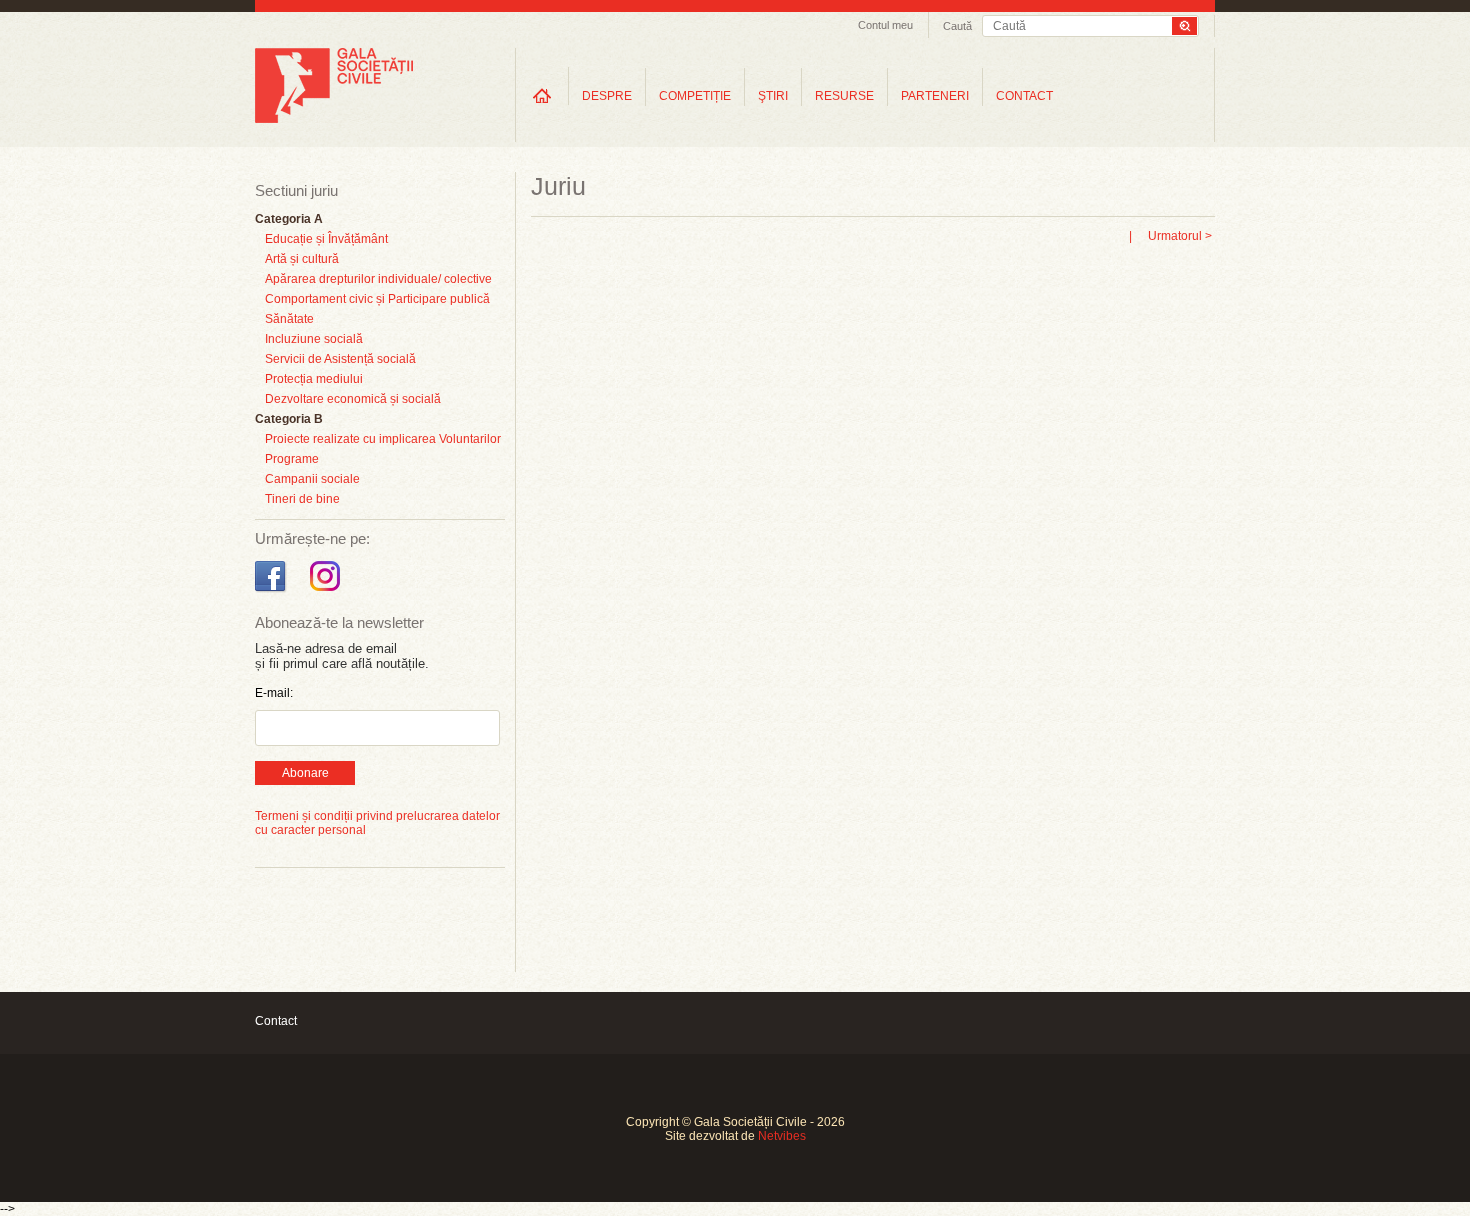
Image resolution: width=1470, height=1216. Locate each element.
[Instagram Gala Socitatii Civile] (327, 592)
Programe (292, 459)
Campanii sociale (312, 479)
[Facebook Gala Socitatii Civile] (272, 592)
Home (542, 95)
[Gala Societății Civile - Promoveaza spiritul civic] (334, 119)
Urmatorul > (1180, 236)
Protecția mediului (314, 379)
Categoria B (289, 419)
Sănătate (289, 319)
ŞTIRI (773, 96)
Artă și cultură (302, 259)
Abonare (305, 773)
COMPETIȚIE (695, 96)
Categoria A (289, 219)
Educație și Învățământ (326, 239)
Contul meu (885, 25)
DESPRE (607, 96)
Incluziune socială (314, 339)
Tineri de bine (302, 499)
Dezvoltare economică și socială (353, 399)
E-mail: (274, 693)
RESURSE (844, 96)
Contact (276, 1021)
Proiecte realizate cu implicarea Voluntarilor (383, 439)
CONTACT (1024, 96)
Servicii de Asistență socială (340, 359)
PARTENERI (935, 96)
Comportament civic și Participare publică (377, 299)
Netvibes (782, 1136)
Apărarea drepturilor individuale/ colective (378, 279)
